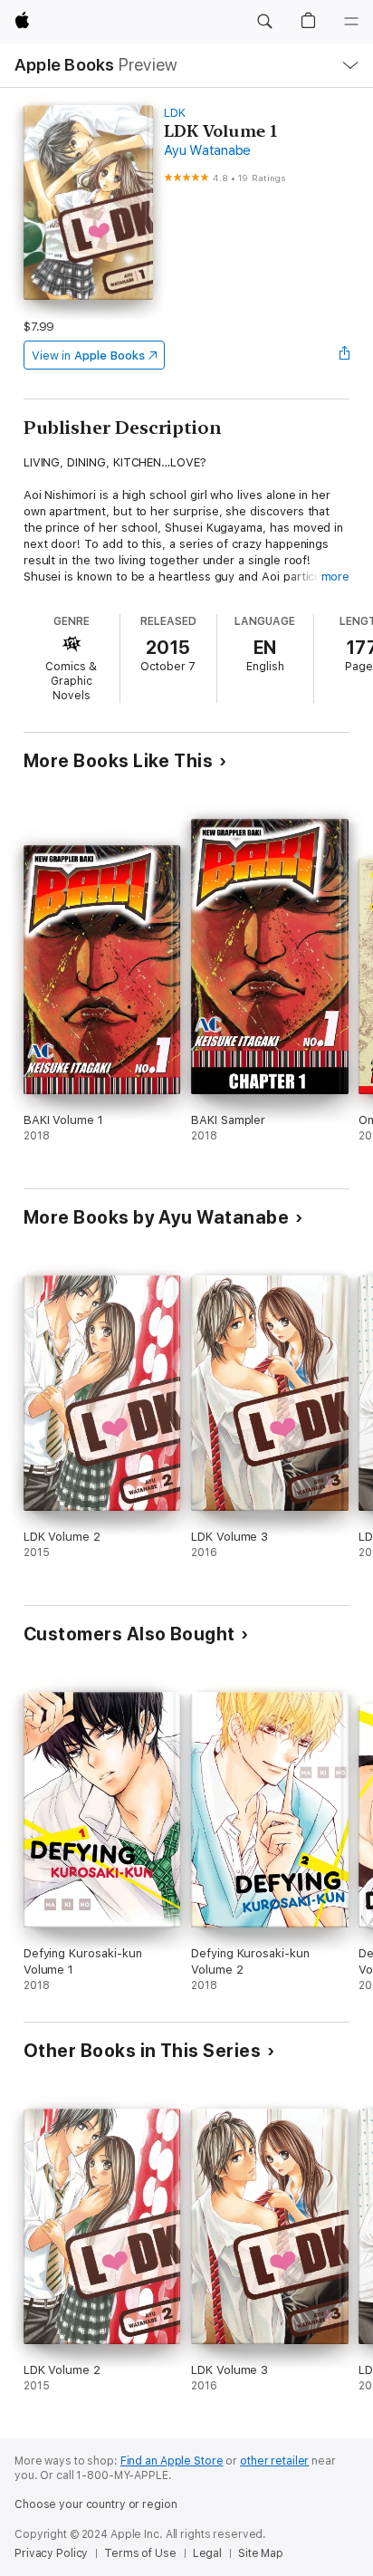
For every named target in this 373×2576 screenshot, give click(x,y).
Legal (207, 2553)
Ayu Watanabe (207, 150)
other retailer (274, 2461)
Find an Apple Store (172, 2461)
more (336, 577)
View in (88, 356)
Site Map (261, 2553)
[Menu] (351, 22)
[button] (264, 22)
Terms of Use (140, 2553)
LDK (175, 113)
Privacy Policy (51, 2553)
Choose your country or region (96, 2504)
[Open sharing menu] (344, 355)
